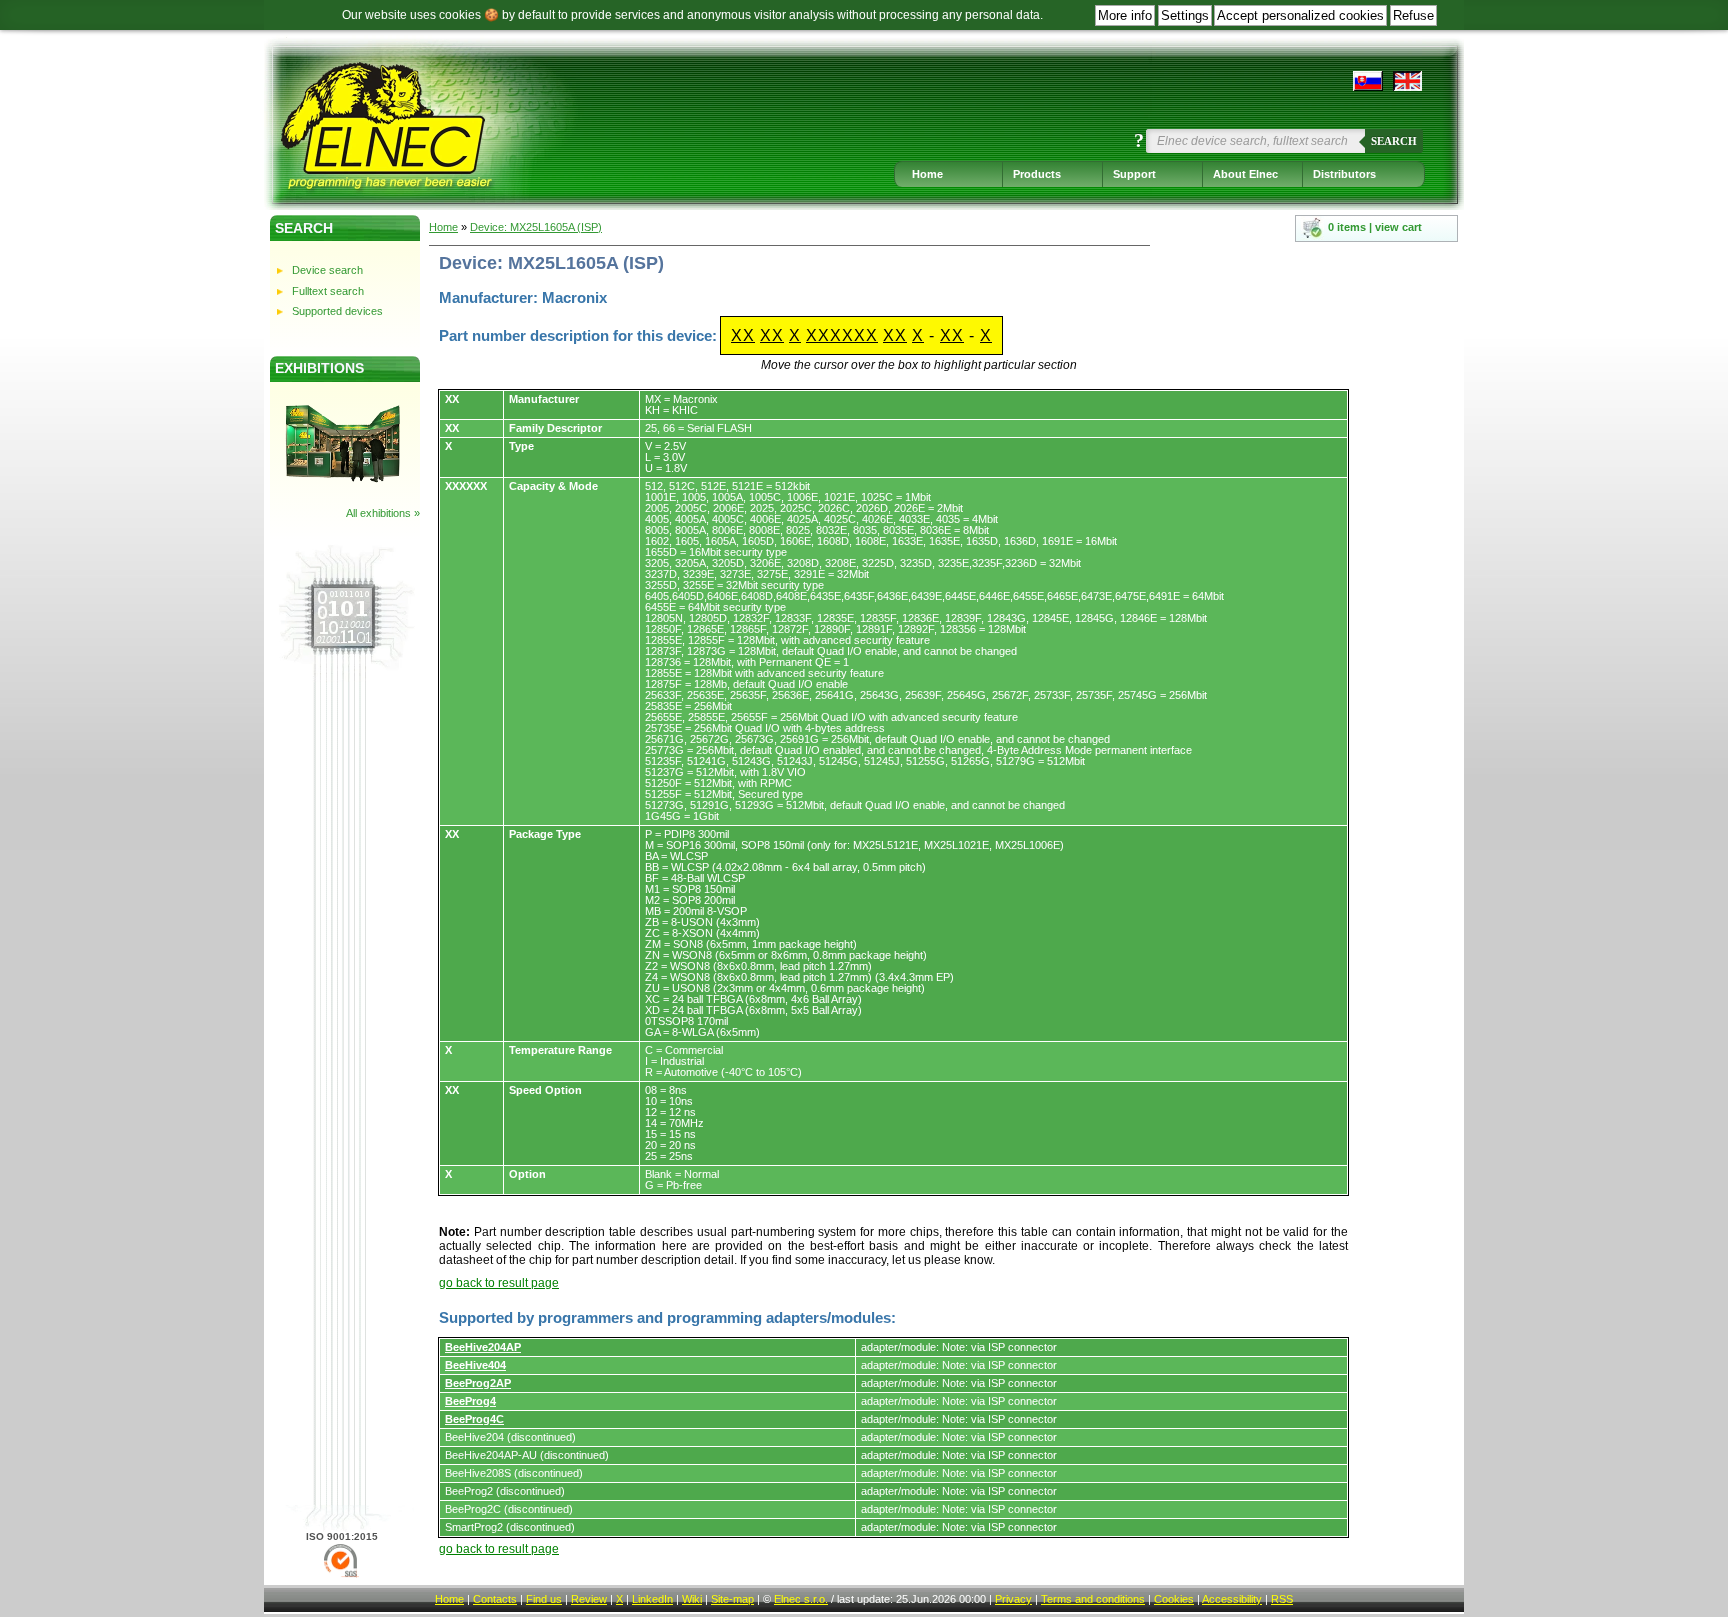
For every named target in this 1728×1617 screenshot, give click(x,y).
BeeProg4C (474, 1419)
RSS (1282, 1599)
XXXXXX (842, 335)
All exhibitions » (383, 513)
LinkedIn (652, 1599)
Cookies (1174, 1599)
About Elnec (1245, 174)
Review (589, 1599)
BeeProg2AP (478, 1383)
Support (1134, 174)
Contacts (495, 1599)
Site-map (732, 1599)
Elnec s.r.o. (801, 1599)
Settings (1185, 15)
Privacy (1013, 1599)
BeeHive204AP (483, 1347)
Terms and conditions (1093, 1599)
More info (1125, 15)
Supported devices (337, 311)
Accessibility (1232, 1599)
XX (743, 335)
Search (1394, 141)
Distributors (1344, 174)
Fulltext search (328, 291)
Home (927, 174)
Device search (327, 270)
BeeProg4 (470, 1401)
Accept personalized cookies (1300, 15)
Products (1037, 174)
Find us (544, 1599)
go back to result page (499, 1283)
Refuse (1413, 15)
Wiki (692, 1599)
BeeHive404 (475, 1365)
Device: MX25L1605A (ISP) (536, 227)
